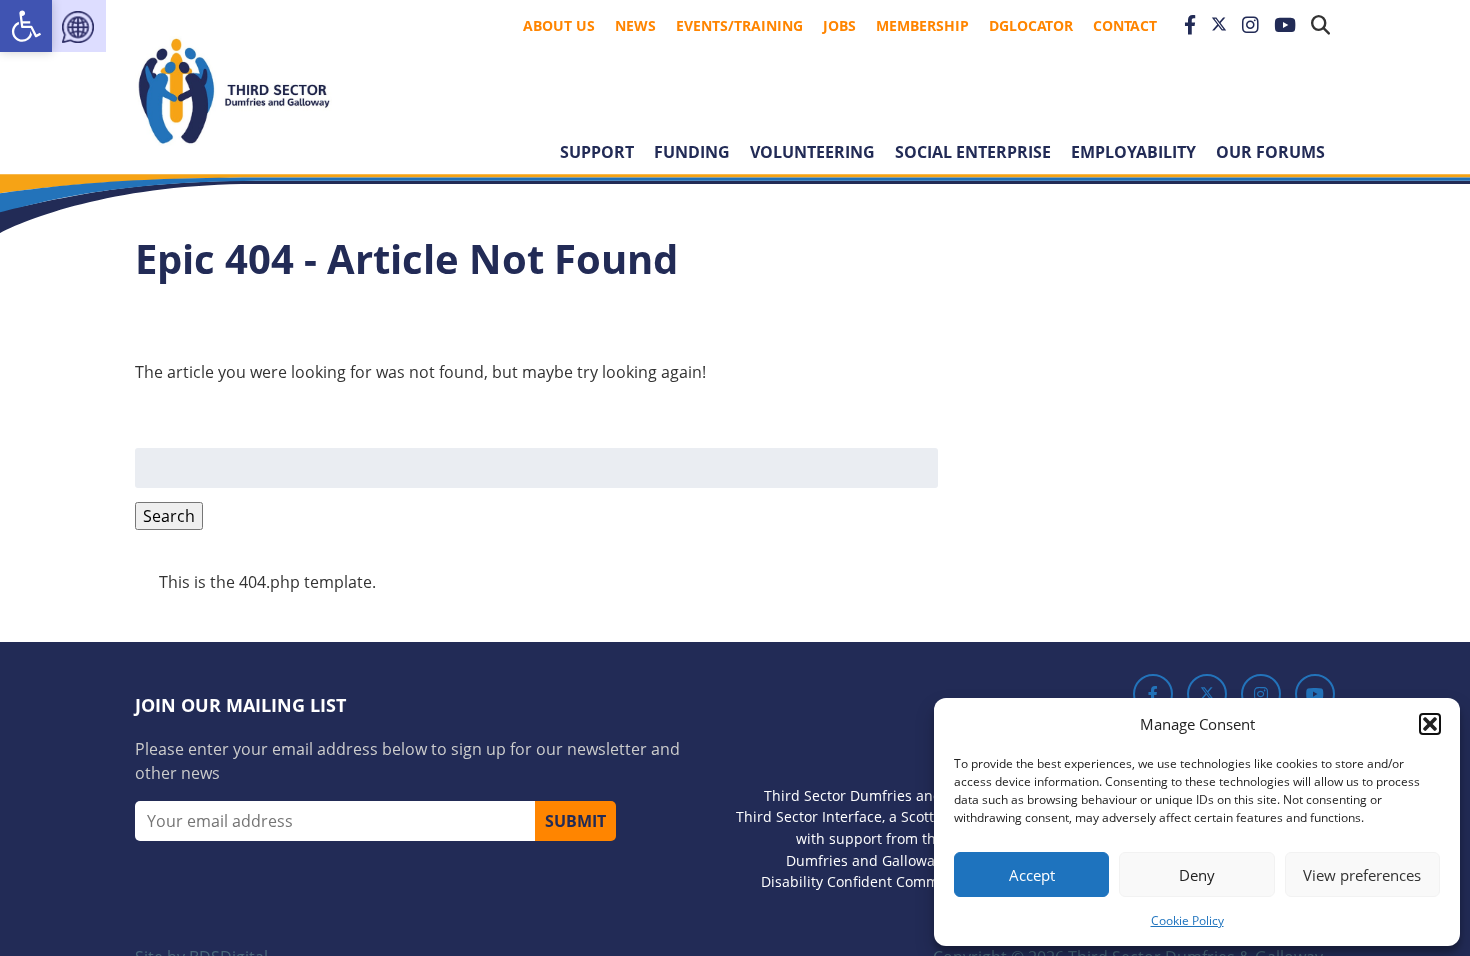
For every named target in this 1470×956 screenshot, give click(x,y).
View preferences (1362, 875)
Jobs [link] (839, 25)
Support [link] (597, 152)
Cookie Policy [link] (1187, 920)
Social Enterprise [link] (973, 152)
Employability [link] (1133, 152)
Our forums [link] (1270, 152)
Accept (1032, 875)
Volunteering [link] (812, 152)
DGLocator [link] (1031, 25)
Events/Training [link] (739, 25)
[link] (26, 26)
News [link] (635, 25)
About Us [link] (559, 25)
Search (169, 516)
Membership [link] (922, 25)
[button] (1430, 724)
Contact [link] (1125, 25)
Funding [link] (692, 152)
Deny (1197, 875)
